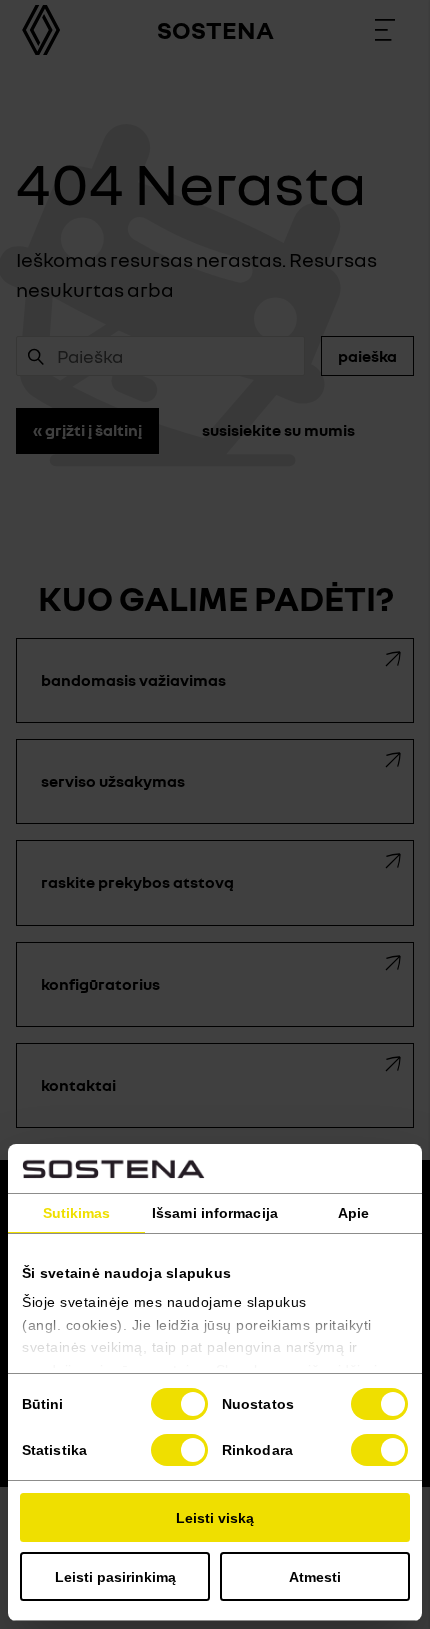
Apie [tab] (353, 1213)
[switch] (379, 1404)
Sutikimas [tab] (77, 1213)
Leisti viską (215, 1518)
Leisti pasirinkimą (115, 1577)
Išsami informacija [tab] (215, 1213)
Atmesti (315, 1577)
